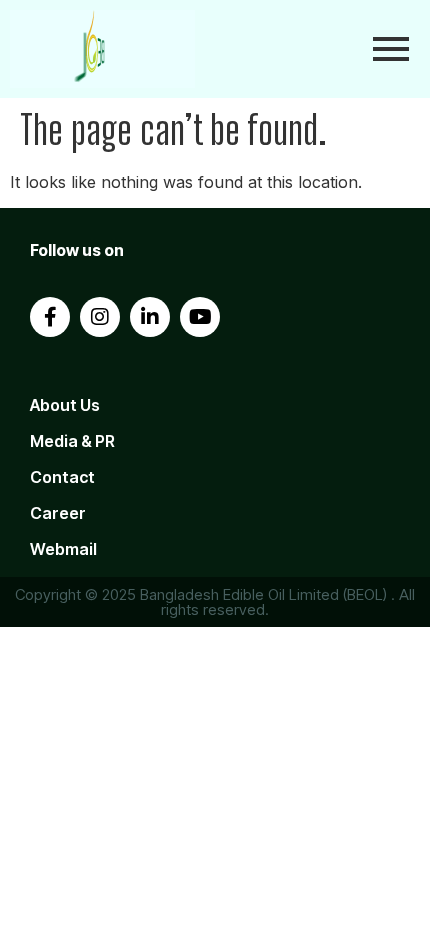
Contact (62, 477)
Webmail (63, 549)
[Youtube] (200, 317)
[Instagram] (100, 317)
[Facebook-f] (50, 317)
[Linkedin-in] (150, 317)
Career (58, 513)
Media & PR (72, 441)
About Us (65, 405)
